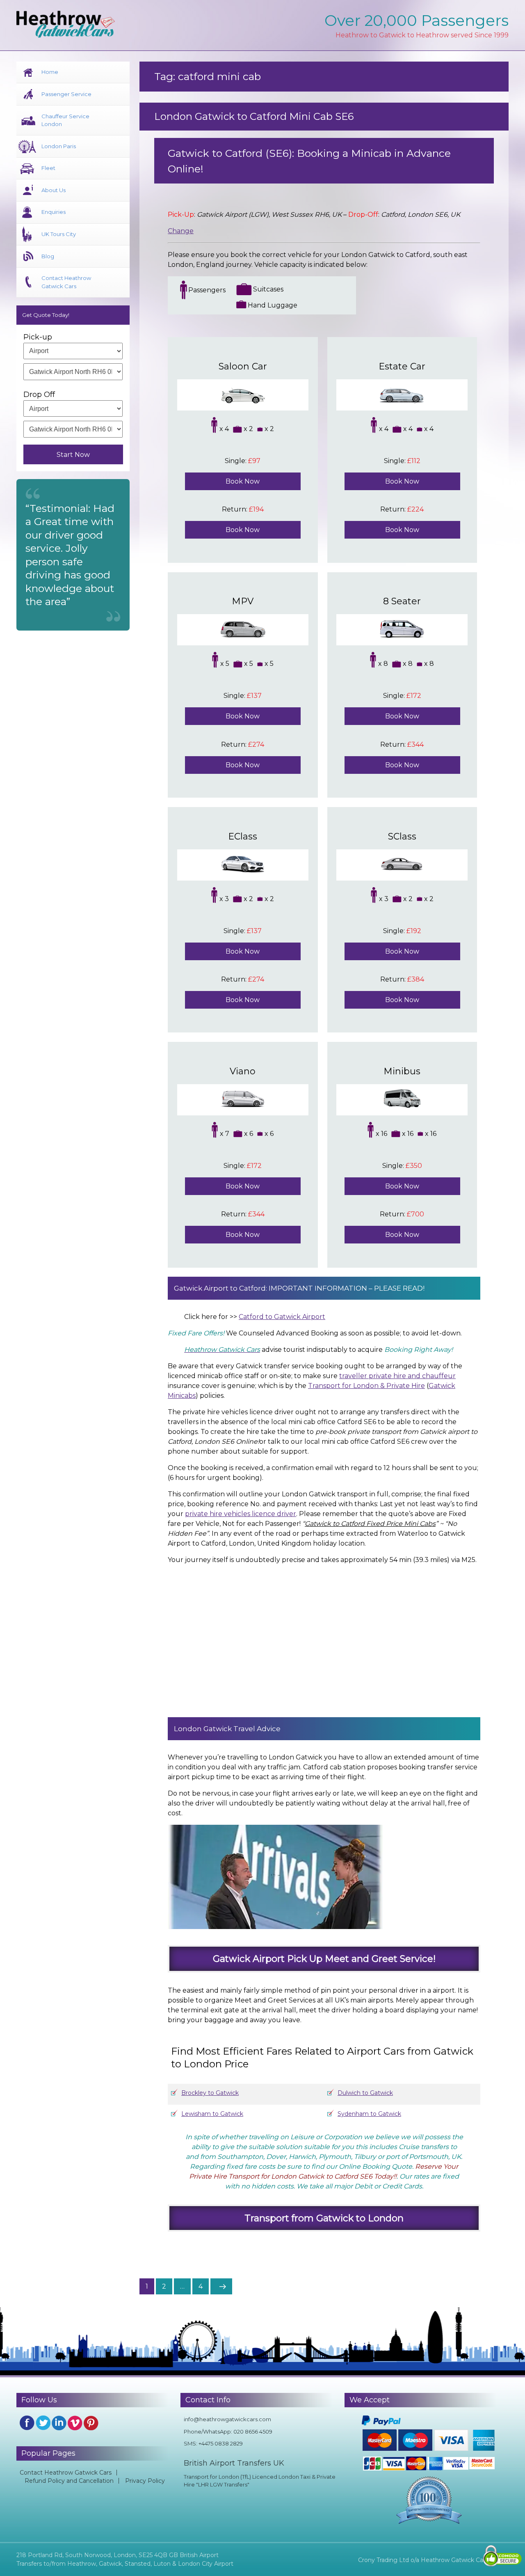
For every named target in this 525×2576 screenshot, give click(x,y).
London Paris (59, 146)
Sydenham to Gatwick (369, 2114)
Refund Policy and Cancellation (69, 2481)
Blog (48, 256)
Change (181, 231)
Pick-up (38, 337)
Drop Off (39, 395)
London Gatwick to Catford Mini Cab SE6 (254, 116)
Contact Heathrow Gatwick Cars (66, 282)
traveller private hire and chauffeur (397, 1376)
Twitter (43, 2423)
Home (50, 72)
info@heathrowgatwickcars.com (227, 2419)
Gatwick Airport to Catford (220, 1288)
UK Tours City (59, 234)
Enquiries (54, 212)
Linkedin (59, 2423)
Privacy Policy (145, 2481)
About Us (54, 190)
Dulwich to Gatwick (365, 2093)
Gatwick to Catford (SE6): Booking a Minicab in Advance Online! (309, 161)
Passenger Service (66, 94)
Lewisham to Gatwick (212, 2114)
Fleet (48, 168)
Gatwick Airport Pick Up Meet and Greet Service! (324, 1959)
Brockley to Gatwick (210, 2093)
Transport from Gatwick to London (324, 2218)
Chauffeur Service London (65, 120)
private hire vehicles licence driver (241, 1514)
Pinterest (91, 2423)
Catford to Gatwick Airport (282, 1317)
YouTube (75, 2423)
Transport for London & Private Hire (366, 1386)
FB (27, 2423)
